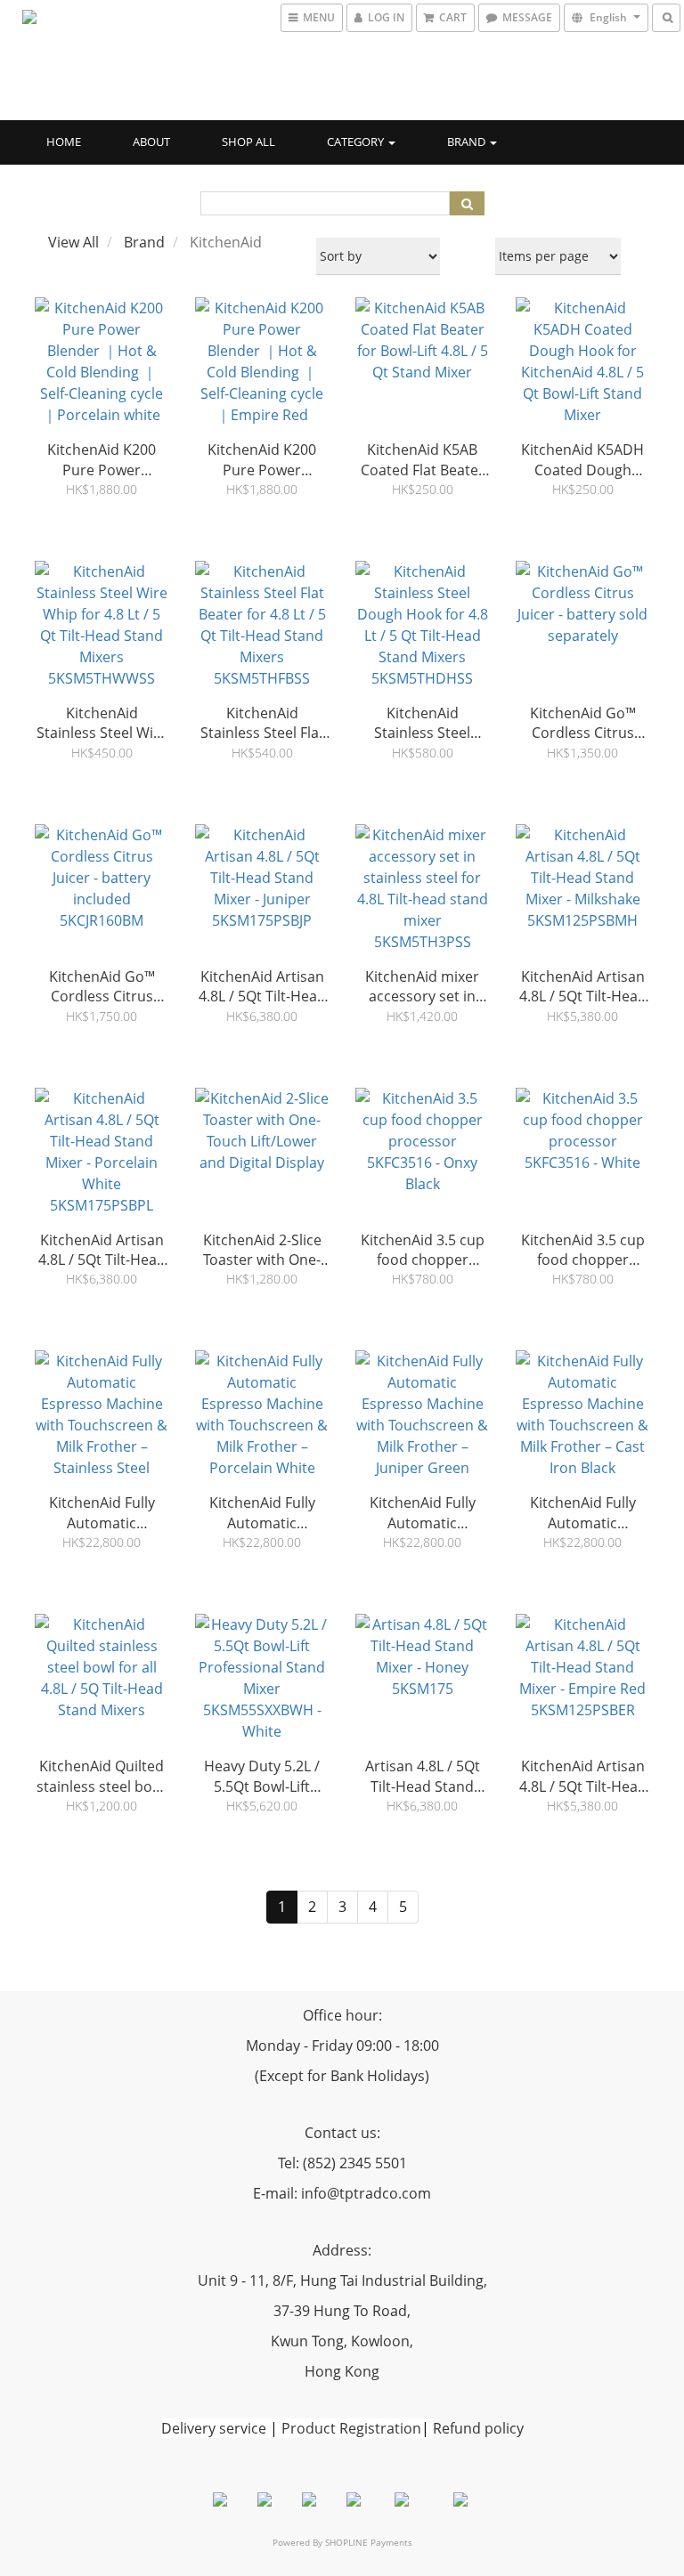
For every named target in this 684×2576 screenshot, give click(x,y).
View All (73, 242)
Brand (468, 142)
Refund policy (478, 2428)
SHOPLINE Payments (369, 2542)
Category (357, 142)
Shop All (248, 142)
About (151, 142)
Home (64, 142)
